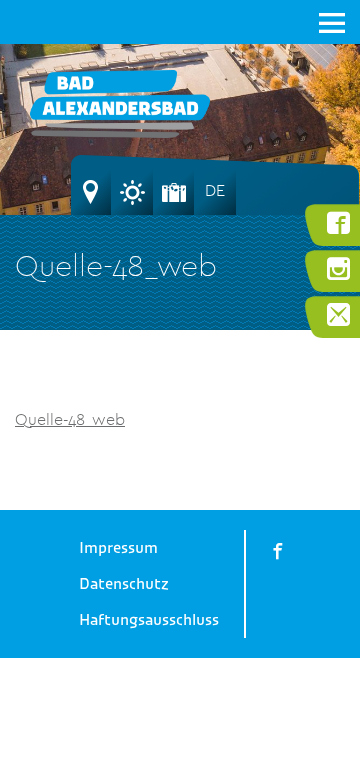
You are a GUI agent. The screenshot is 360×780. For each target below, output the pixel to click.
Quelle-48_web (70, 419)
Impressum (118, 548)
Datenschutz (124, 584)
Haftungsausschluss (149, 620)
